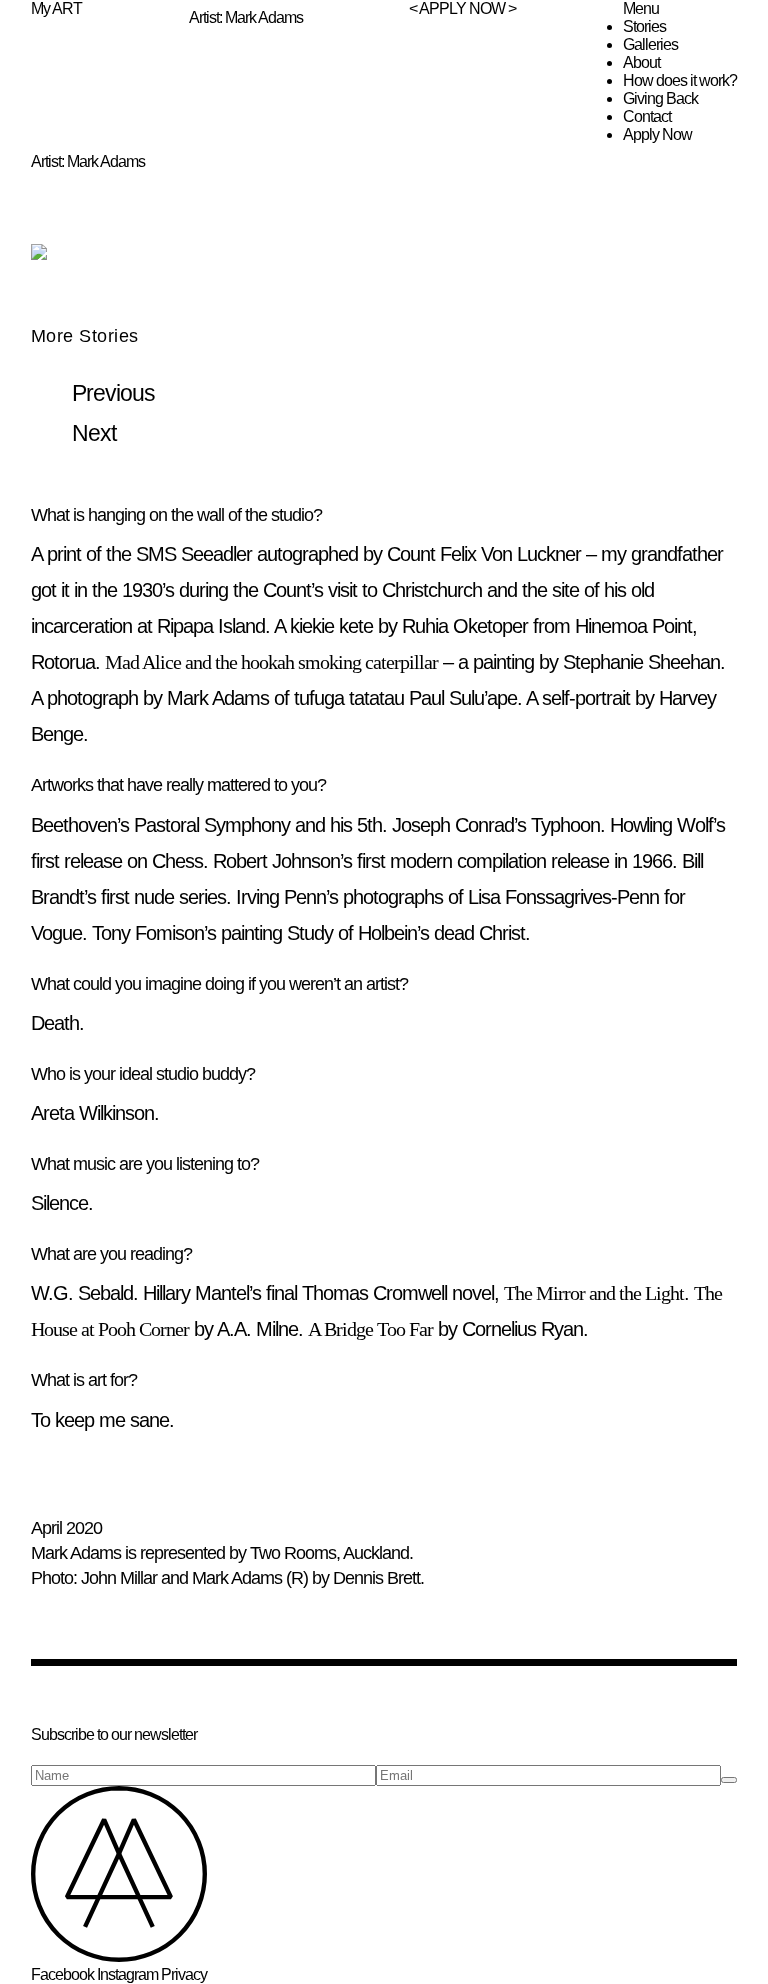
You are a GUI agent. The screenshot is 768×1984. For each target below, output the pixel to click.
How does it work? (680, 80)
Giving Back (660, 98)
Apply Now (657, 134)
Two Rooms (293, 1553)
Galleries (650, 44)
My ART (56, 8)
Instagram (127, 1974)
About (641, 62)
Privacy (184, 1974)
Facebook (62, 1974)
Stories (644, 26)
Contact (647, 116)
